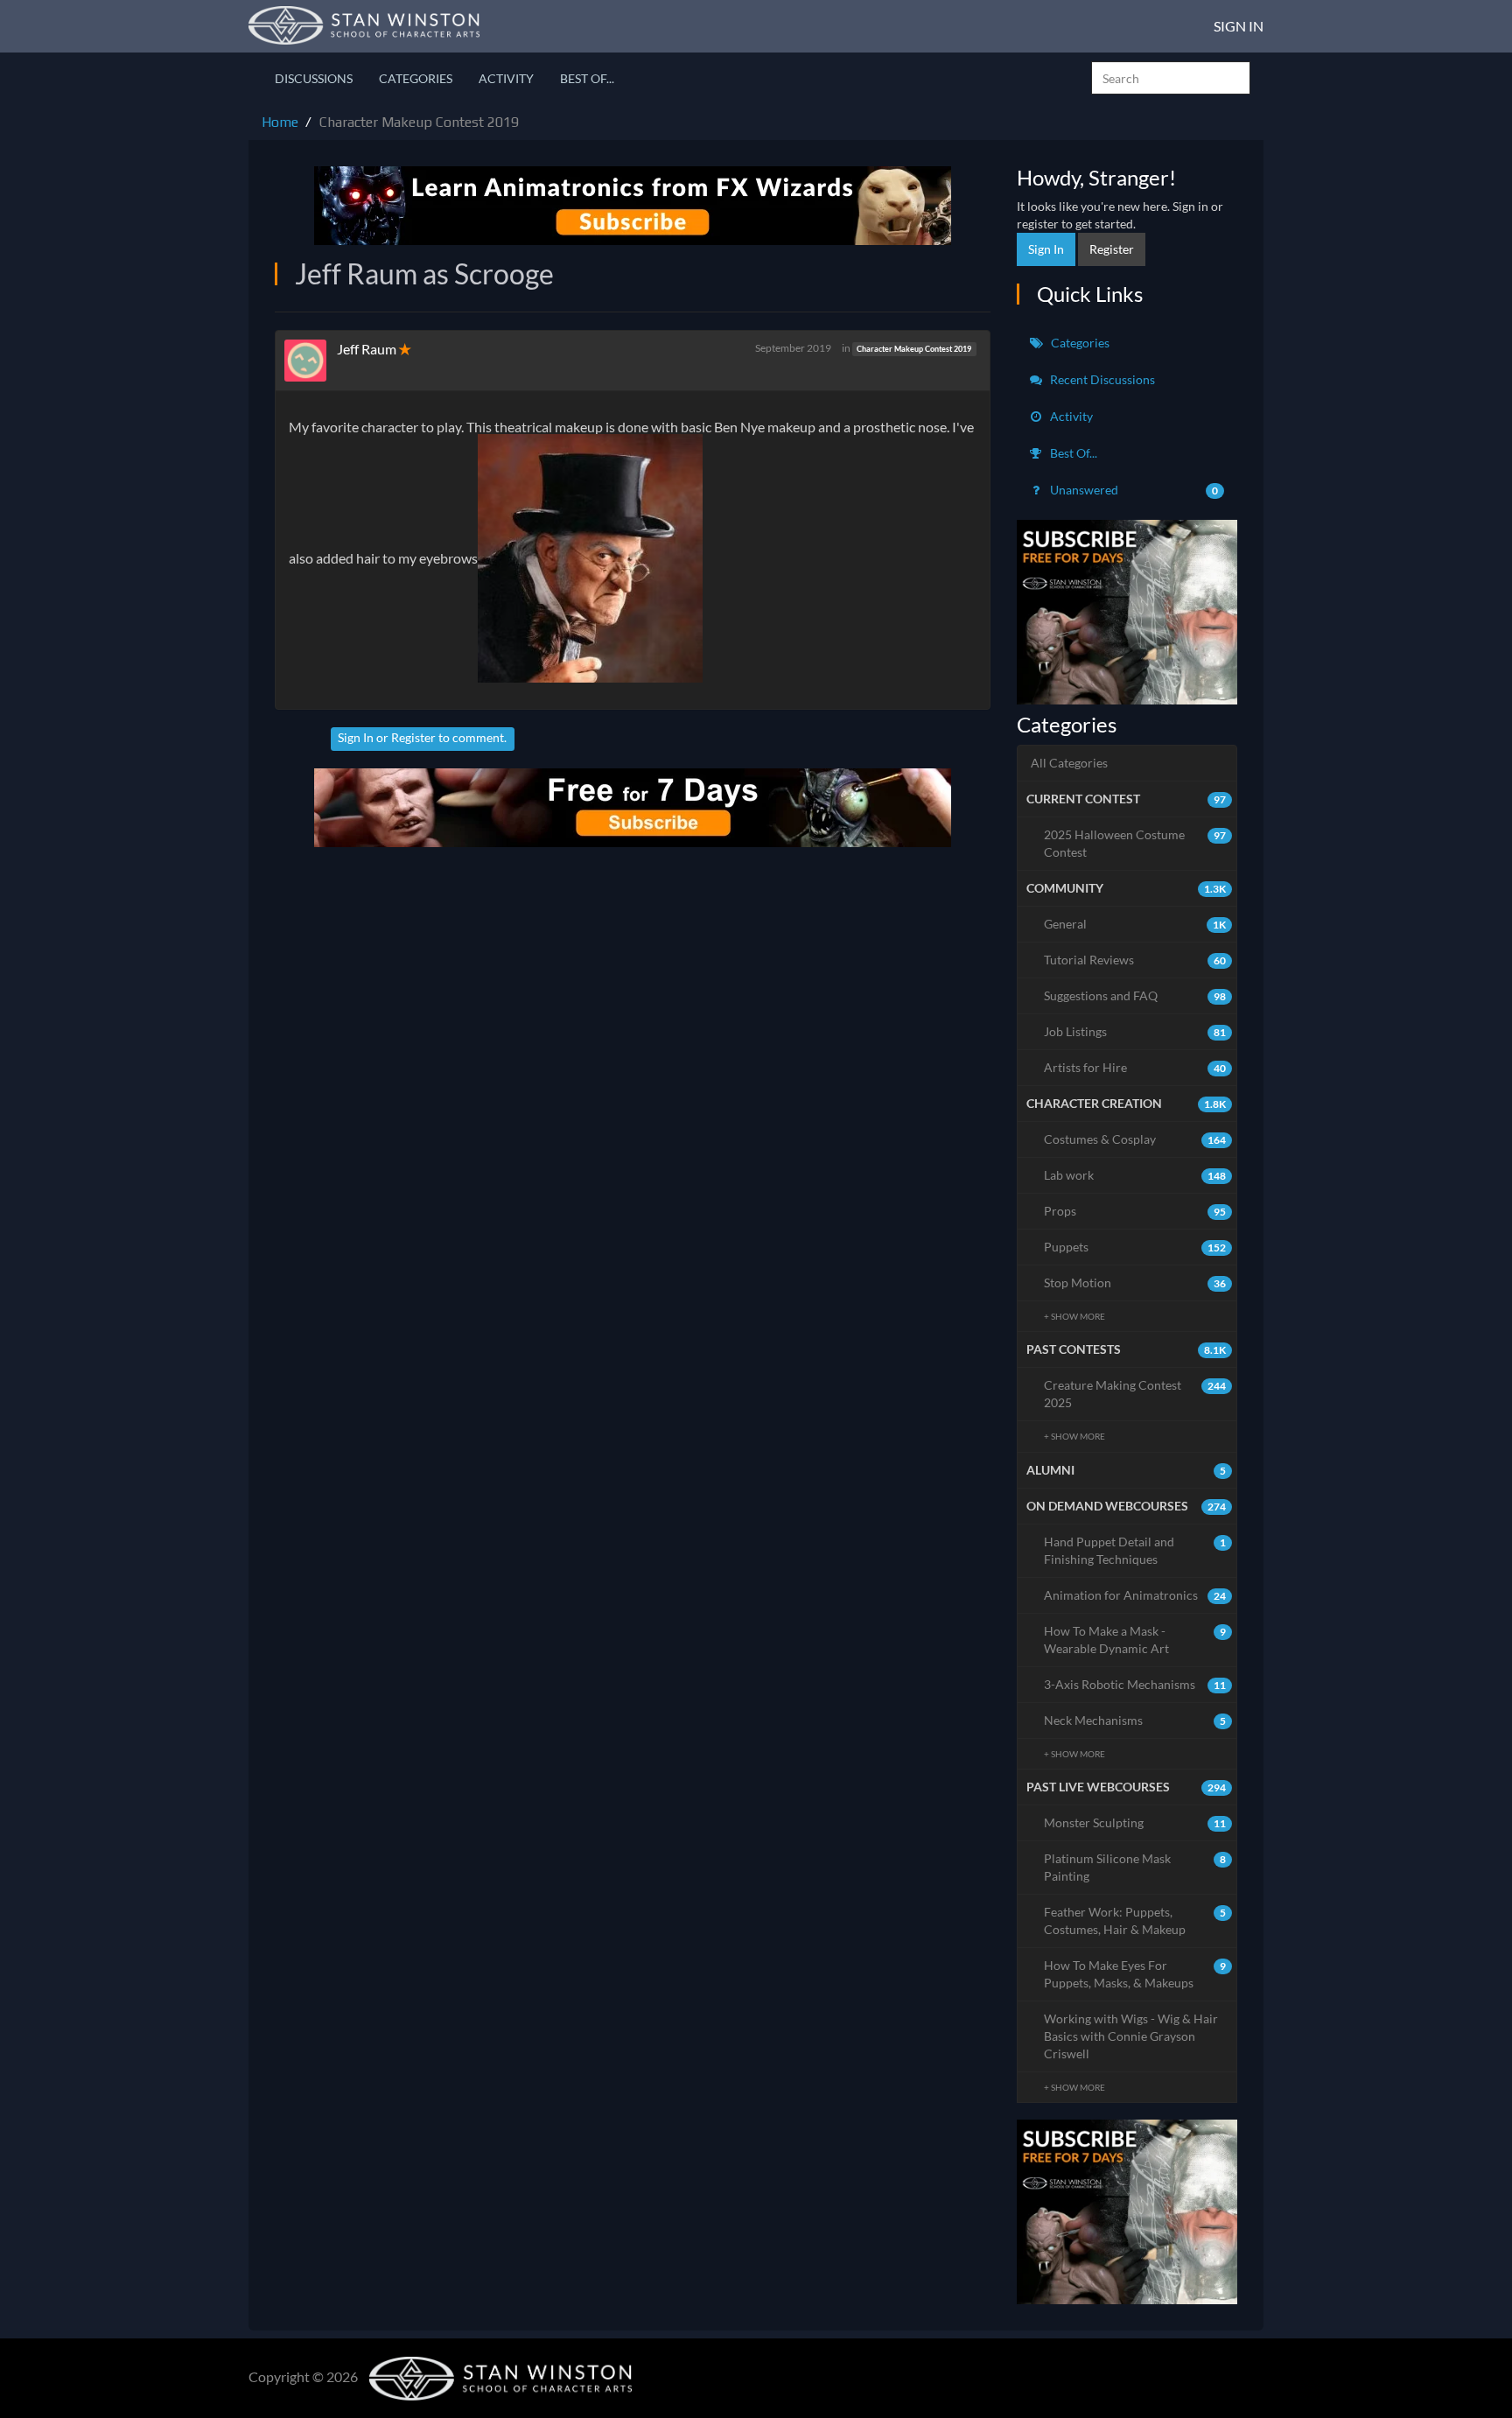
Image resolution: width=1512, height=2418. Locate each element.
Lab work (1135, 1175)
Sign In (1239, 26)
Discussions (314, 78)
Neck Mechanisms (1135, 1720)
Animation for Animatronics (1135, 1595)
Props (1135, 1211)
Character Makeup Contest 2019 (914, 349)
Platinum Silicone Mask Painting (1135, 1867)
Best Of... (587, 78)
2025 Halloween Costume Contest (1135, 843)
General (1135, 924)
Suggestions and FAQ (1135, 995)
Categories (416, 78)
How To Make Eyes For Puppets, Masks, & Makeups (1135, 1974)
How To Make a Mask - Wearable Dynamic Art (1135, 1640)
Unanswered (1133, 490)
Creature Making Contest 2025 (1135, 1394)
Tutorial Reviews (1135, 960)
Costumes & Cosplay (1135, 1139)
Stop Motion (1135, 1283)
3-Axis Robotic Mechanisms (1135, 1684)
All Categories (1069, 763)
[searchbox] (1171, 78)
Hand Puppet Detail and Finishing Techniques (1135, 1550)
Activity (506, 78)
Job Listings (1135, 1031)
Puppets (1135, 1247)
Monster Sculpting (1135, 1822)
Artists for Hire (1135, 1067)
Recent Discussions (1101, 379)
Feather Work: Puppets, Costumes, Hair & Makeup (1135, 1920)
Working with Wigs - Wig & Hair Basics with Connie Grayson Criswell (1131, 2036)
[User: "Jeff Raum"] (311, 361)
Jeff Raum (367, 349)
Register (413, 737)
